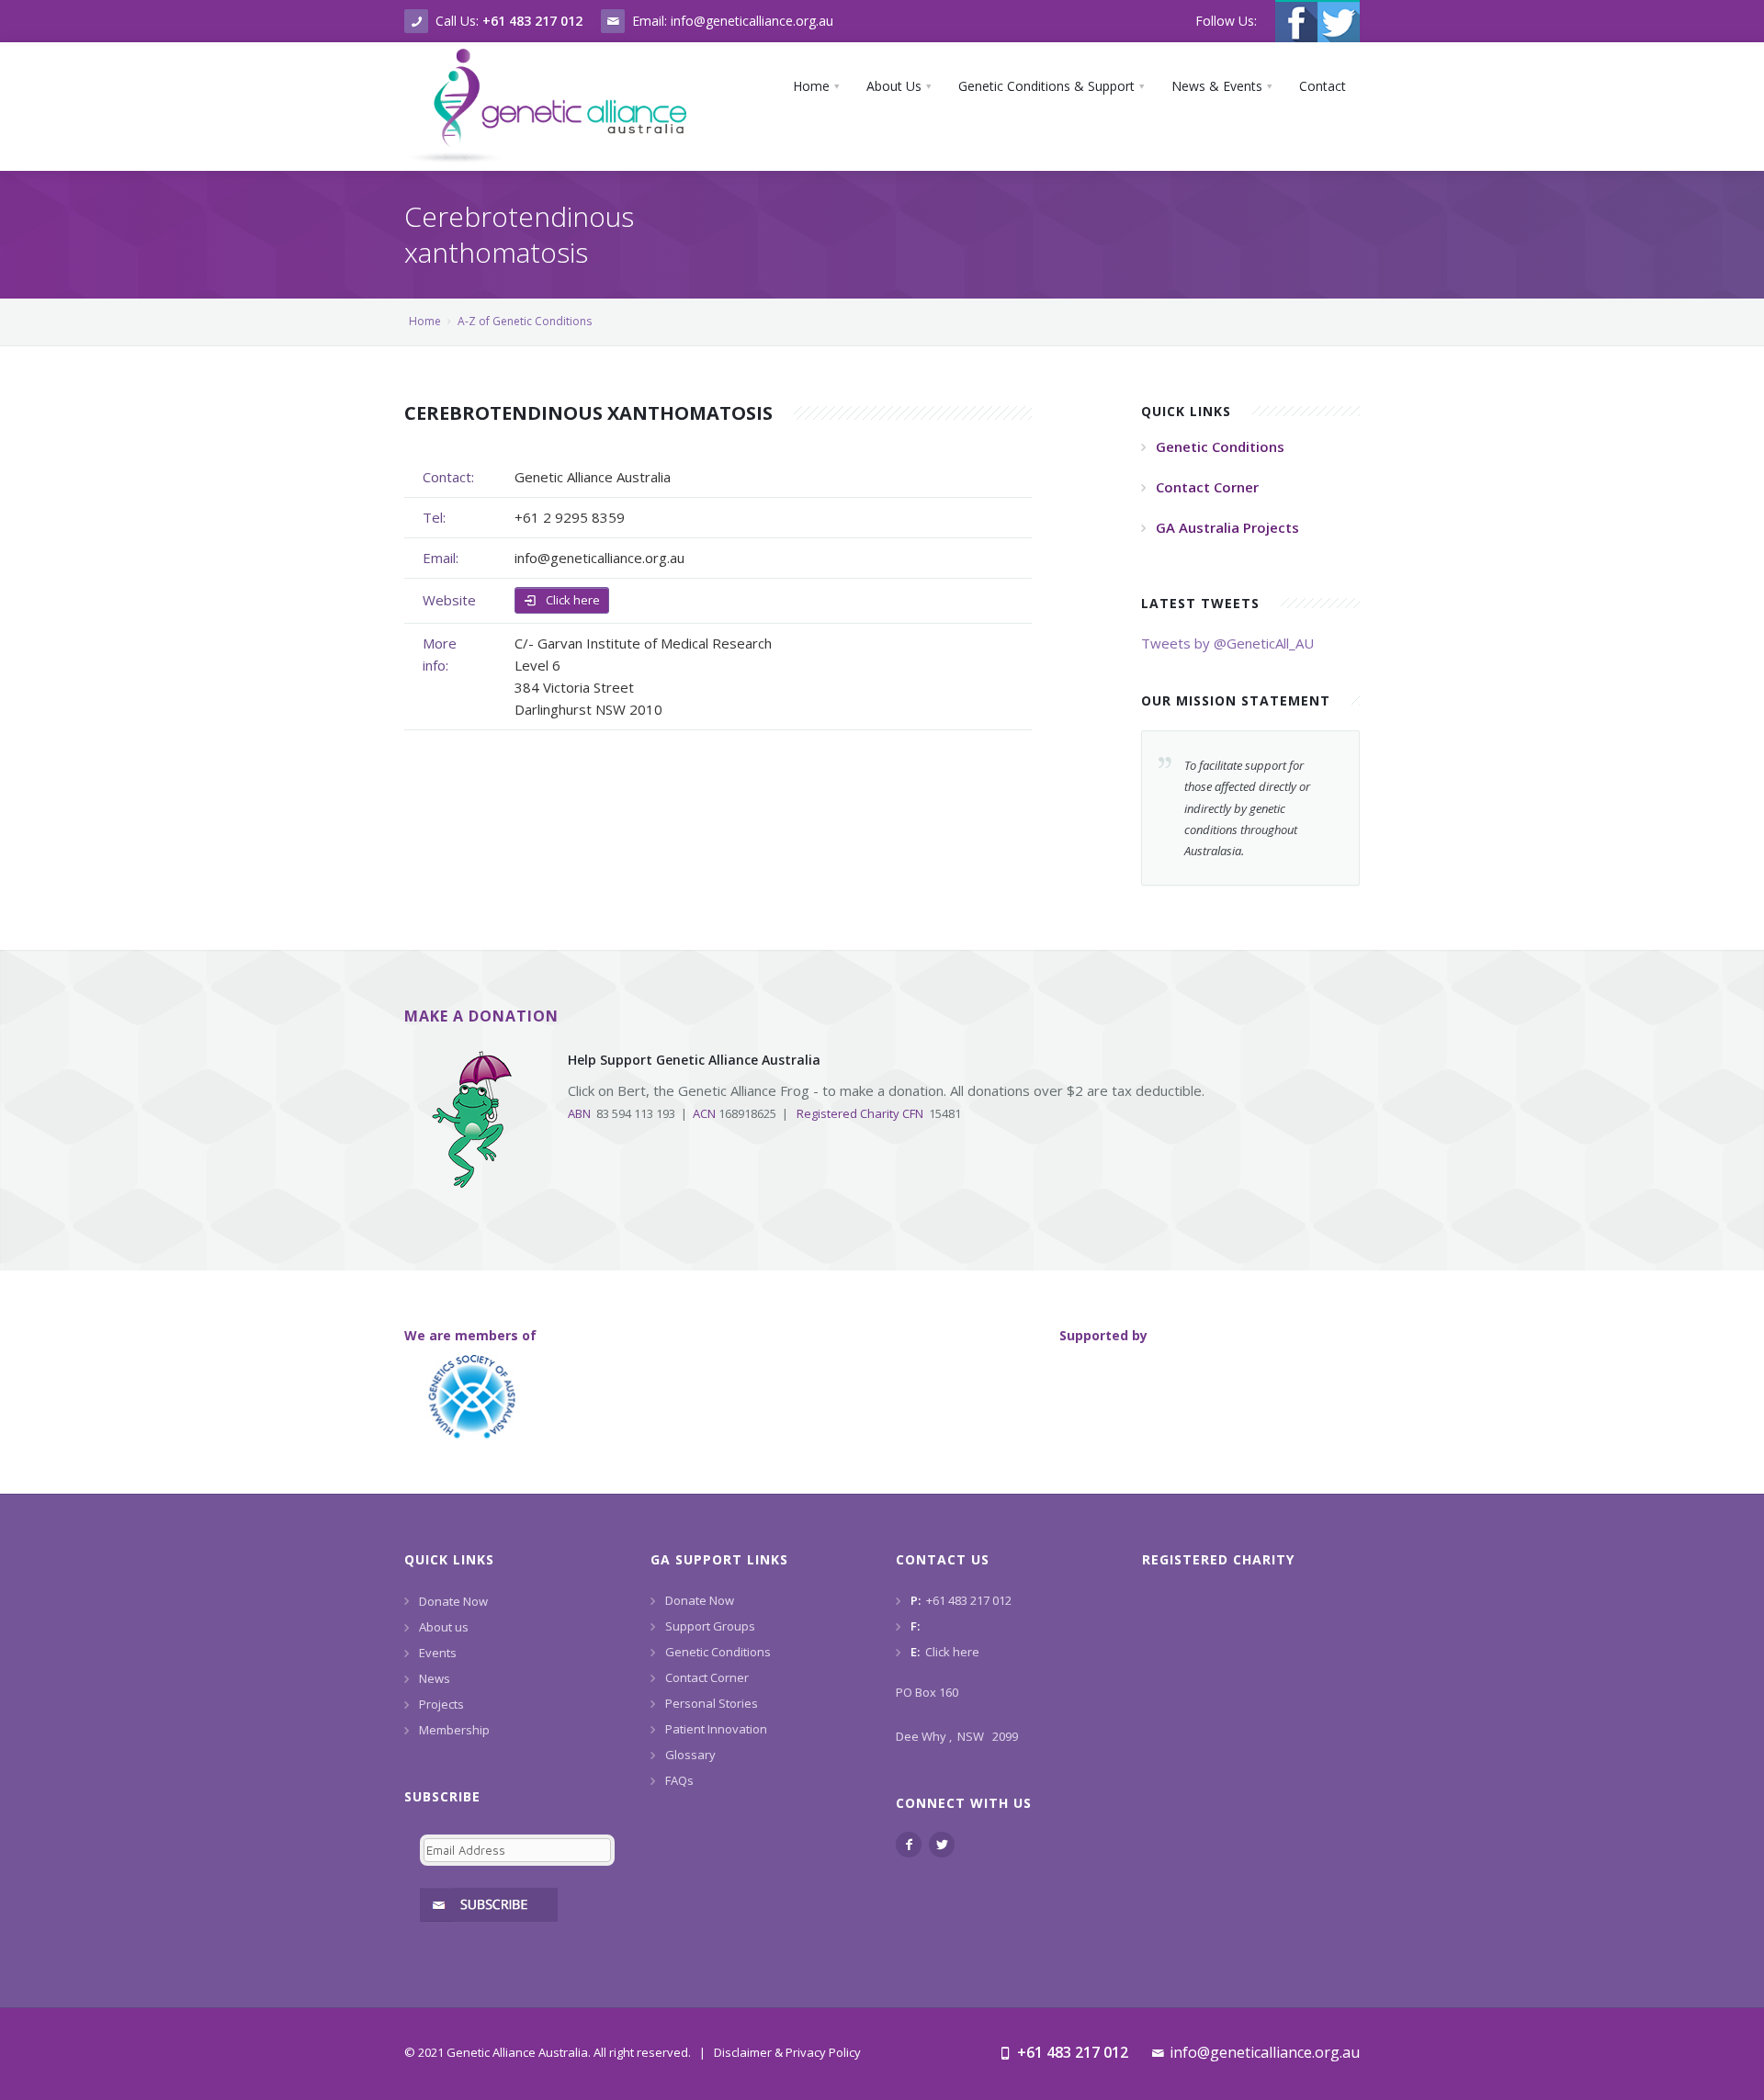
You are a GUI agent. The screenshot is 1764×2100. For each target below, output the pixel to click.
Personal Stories (712, 1703)
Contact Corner (707, 1677)
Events (438, 1653)
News (435, 1678)
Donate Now (453, 1601)
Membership (454, 1730)
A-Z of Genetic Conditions (525, 321)
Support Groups (710, 1626)
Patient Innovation (716, 1729)
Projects (441, 1704)
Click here (571, 600)
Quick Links (449, 1559)
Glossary (690, 1755)
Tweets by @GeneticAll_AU (1227, 643)
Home (425, 321)
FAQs (679, 1780)
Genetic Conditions (718, 1652)
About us (444, 1627)
